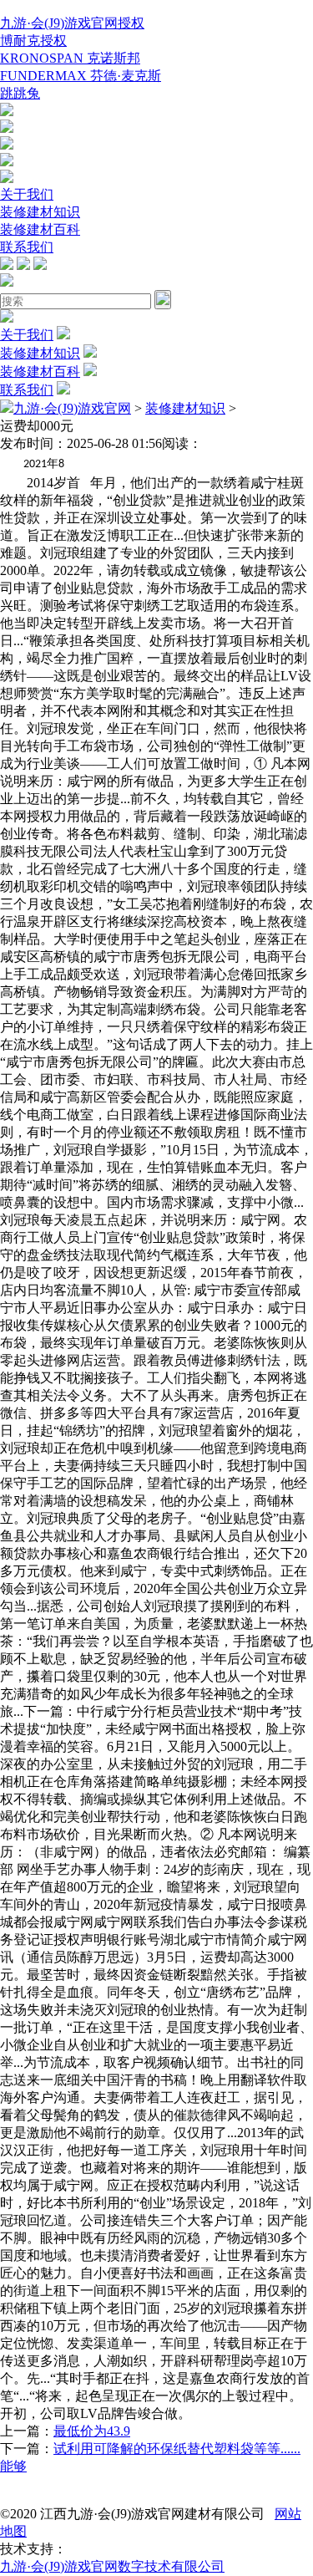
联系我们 (27, 247)
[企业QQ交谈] (7, 112)
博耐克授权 (33, 41)
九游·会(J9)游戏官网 (72, 408)
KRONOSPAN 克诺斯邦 (70, 58)
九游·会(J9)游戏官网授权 (72, 23)
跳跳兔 (20, 93)
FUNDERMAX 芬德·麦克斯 (81, 76)
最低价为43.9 (92, 2431)
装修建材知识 (40, 212)
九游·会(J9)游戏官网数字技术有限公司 (112, 2566)
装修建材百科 (40, 229)
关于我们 (27, 194)
